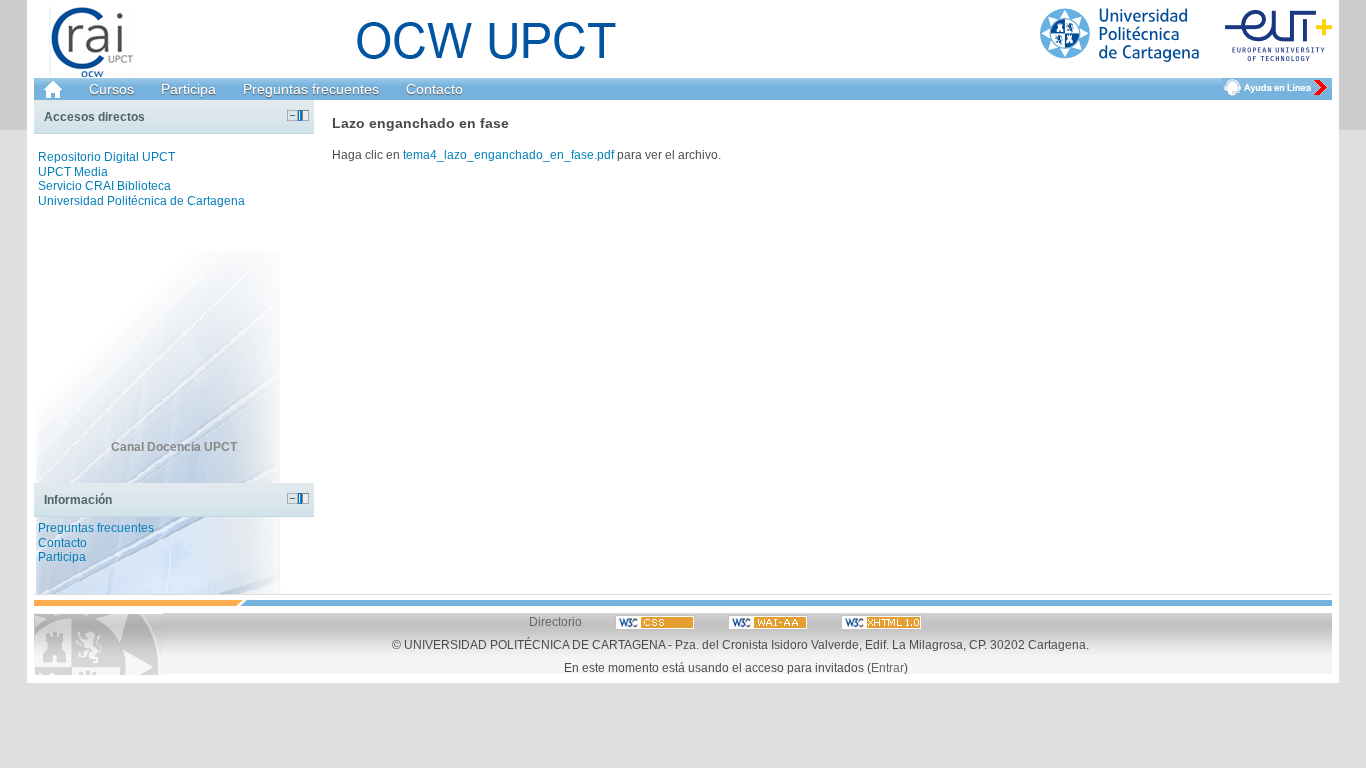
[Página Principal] (1186, 35)
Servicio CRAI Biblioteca (104, 186)
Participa (188, 89)
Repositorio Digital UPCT (106, 157)
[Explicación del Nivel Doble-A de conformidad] (656, 621)
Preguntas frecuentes (311, 89)
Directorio (555, 621)
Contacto (434, 89)
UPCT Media (73, 172)
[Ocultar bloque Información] (292, 498)
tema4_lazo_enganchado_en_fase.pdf (508, 154)
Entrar (887, 667)
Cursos (111, 89)
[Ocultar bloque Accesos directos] (292, 115)
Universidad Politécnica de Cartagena (141, 201)
